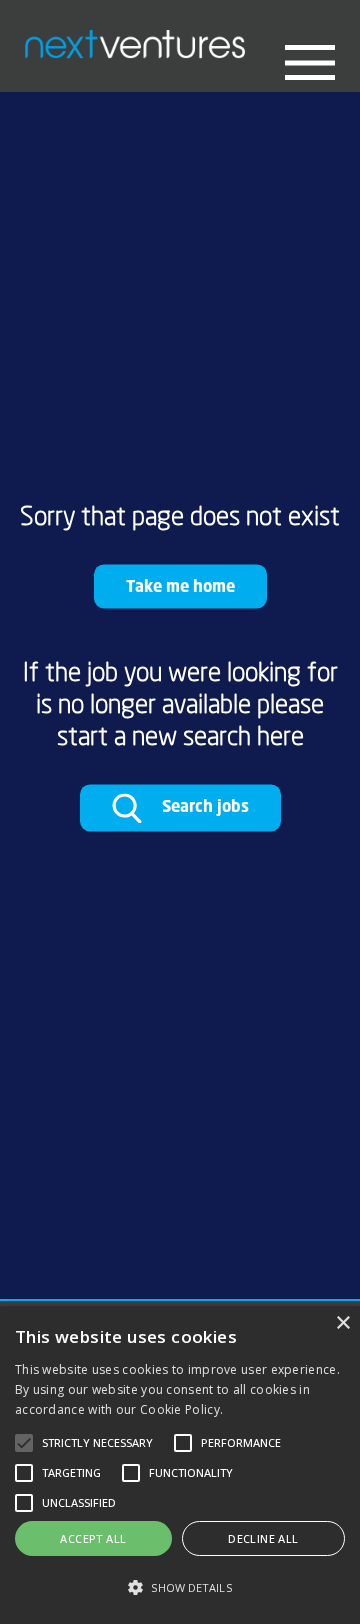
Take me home (180, 585)
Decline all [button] (263, 1538)
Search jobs (203, 806)
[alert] (180, 1465)
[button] (180, 1587)
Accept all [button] (93, 1538)
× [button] (342, 1323)
